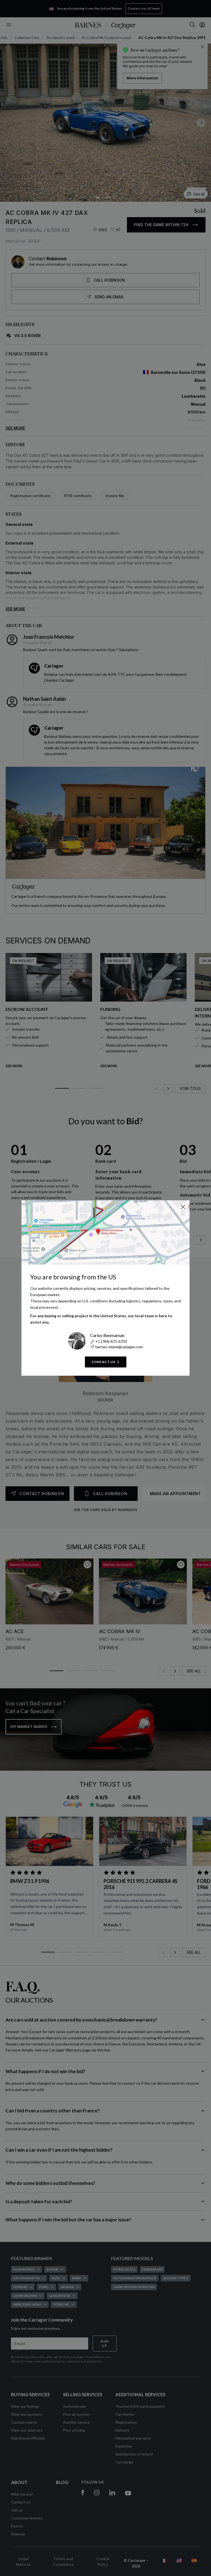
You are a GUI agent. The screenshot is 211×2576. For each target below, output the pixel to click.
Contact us (103, 1362)
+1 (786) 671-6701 (111, 1341)
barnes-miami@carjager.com (119, 1347)
